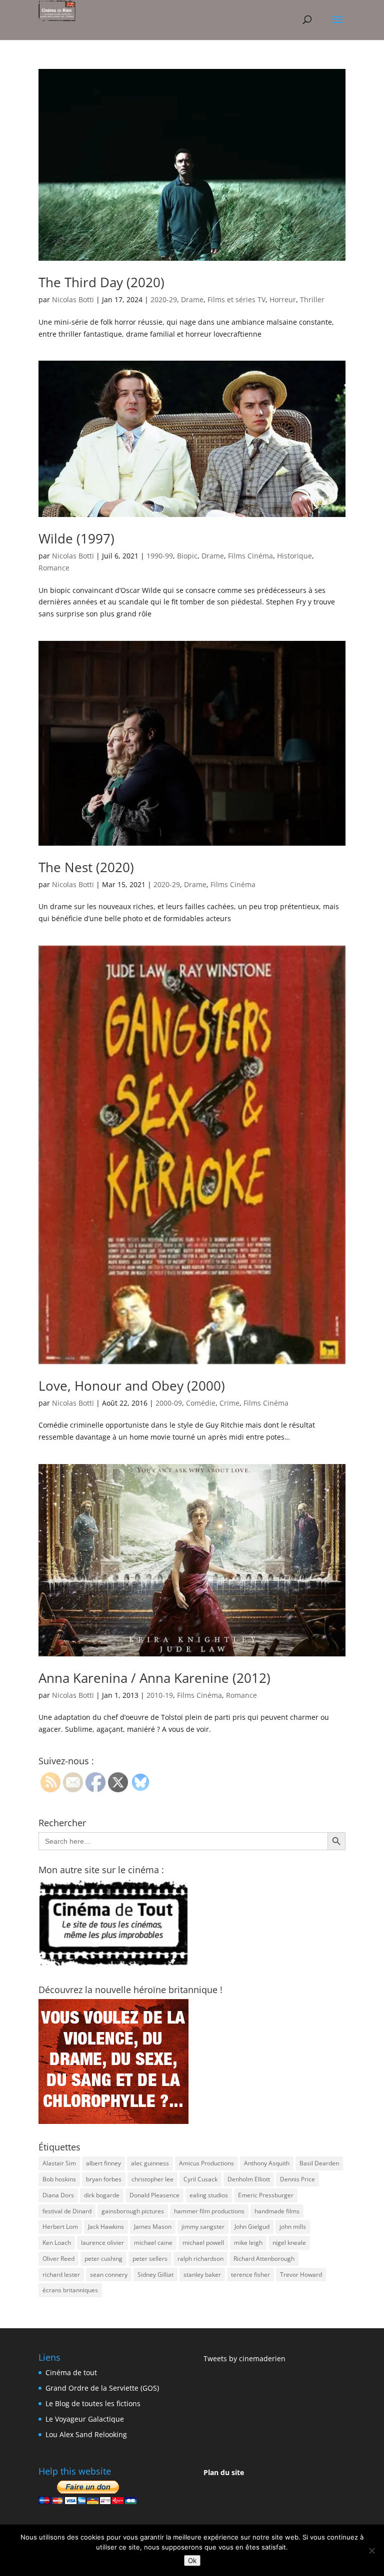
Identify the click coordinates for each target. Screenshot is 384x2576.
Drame (192, 299)
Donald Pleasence (154, 2195)
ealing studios (209, 2195)
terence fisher (250, 2275)
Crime (229, 1403)
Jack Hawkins (106, 2227)
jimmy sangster (203, 2227)
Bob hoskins (59, 2179)
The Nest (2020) (86, 867)
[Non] (371, 2551)
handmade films (277, 2211)
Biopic (187, 556)
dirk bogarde (102, 2195)
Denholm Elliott (249, 2179)
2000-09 (169, 1403)
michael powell (203, 2243)
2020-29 (164, 299)
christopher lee (152, 2179)
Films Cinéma (250, 556)
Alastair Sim (59, 2163)
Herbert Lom (60, 2227)
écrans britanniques (70, 2290)
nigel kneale (289, 2243)
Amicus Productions (206, 2163)
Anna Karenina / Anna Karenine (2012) (154, 1678)
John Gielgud (252, 2227)
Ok (192, 2561)
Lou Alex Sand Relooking (86, 2434)
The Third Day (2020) (101, 282)
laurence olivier (102, 2243)
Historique (294, 556)
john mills (293, 2227)
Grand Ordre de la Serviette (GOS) (102, 2388)
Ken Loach (57, 2243)
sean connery (109, 2275)
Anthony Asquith (267, 2163)
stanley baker (202, 2275)
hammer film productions (209, 2211)
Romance (54, 568)
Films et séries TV (236, 299)
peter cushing (103, 2259)
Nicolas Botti (73, 299)
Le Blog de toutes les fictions (93, 2403)
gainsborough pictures (133, 2211)
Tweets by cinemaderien (244, 2358)
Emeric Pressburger (266, 2195)
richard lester (61, 2275)
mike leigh (248, 2243)
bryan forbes (104, 2179)
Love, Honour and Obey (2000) (132, 1386)
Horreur (283, 299)
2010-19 (160, 1695)
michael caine (153, 2243)
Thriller (312, 299)
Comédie (201, 1403)
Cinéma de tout (71, 2372)
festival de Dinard (67, 2211)
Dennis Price (297, 2179)
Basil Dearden (319, 2163)
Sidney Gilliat (155, 2275)
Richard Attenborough (264, 2259)
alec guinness (150, 2163)
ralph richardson (200, 2259)
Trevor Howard (301, 2275)
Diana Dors (58, 2195)
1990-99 (160, 556)
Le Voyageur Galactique (85, 2419)
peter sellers (150, 2259)
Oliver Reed (58, 2259)
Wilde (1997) (76, 538)
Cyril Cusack (200, 2179)
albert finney (103, 2163)
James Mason (153, 2227)
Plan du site (224, 2472)
